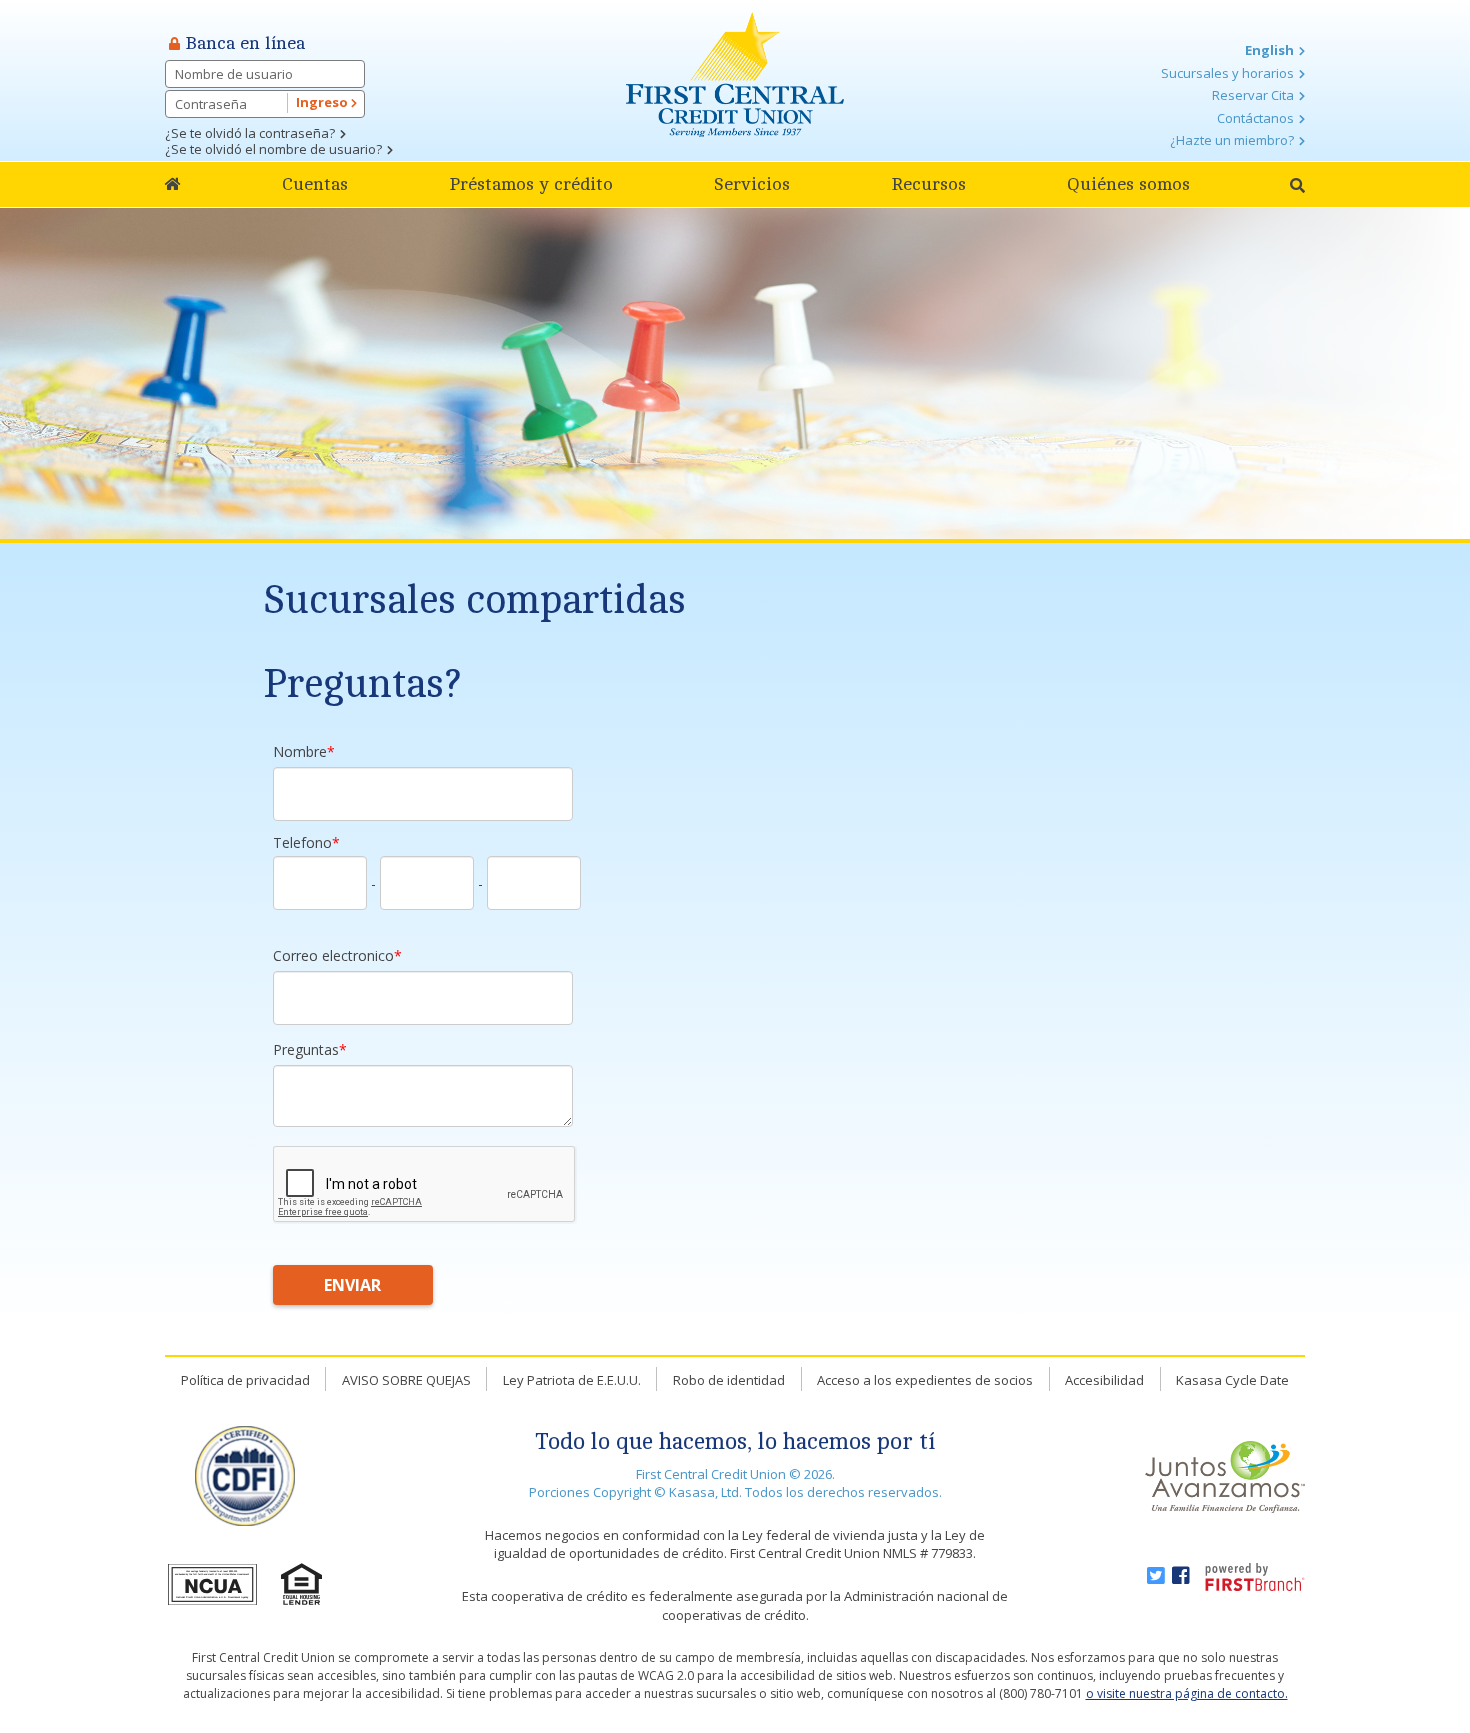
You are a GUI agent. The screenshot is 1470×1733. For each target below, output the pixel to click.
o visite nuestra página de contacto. (1187, 1693)
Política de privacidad (245, 1380)
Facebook (1181, 1576)
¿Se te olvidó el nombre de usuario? (273, 149)
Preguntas (306, 1049)
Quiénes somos (1128, 184)
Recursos (928, 184)
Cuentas (315, 184)
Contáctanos (1255, 118)
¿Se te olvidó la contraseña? (250, 133)
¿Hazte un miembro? (1232, 140)
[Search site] (1297, 185)
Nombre (300, 751)
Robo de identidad (729, 1380)
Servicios (752, 184)
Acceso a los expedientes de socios (925, 1380)
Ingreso (323, 102)
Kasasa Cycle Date (1232, 1380)
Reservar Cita (1253, 95)
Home (173, 184)
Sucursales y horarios (1227, 73)
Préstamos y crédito (531, 184)
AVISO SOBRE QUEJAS (406, 1380)
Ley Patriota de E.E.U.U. (572, 1380)
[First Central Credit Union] (735, 73)
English (1269, 50)
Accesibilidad (1104, 1380)
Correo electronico (333, 955)
